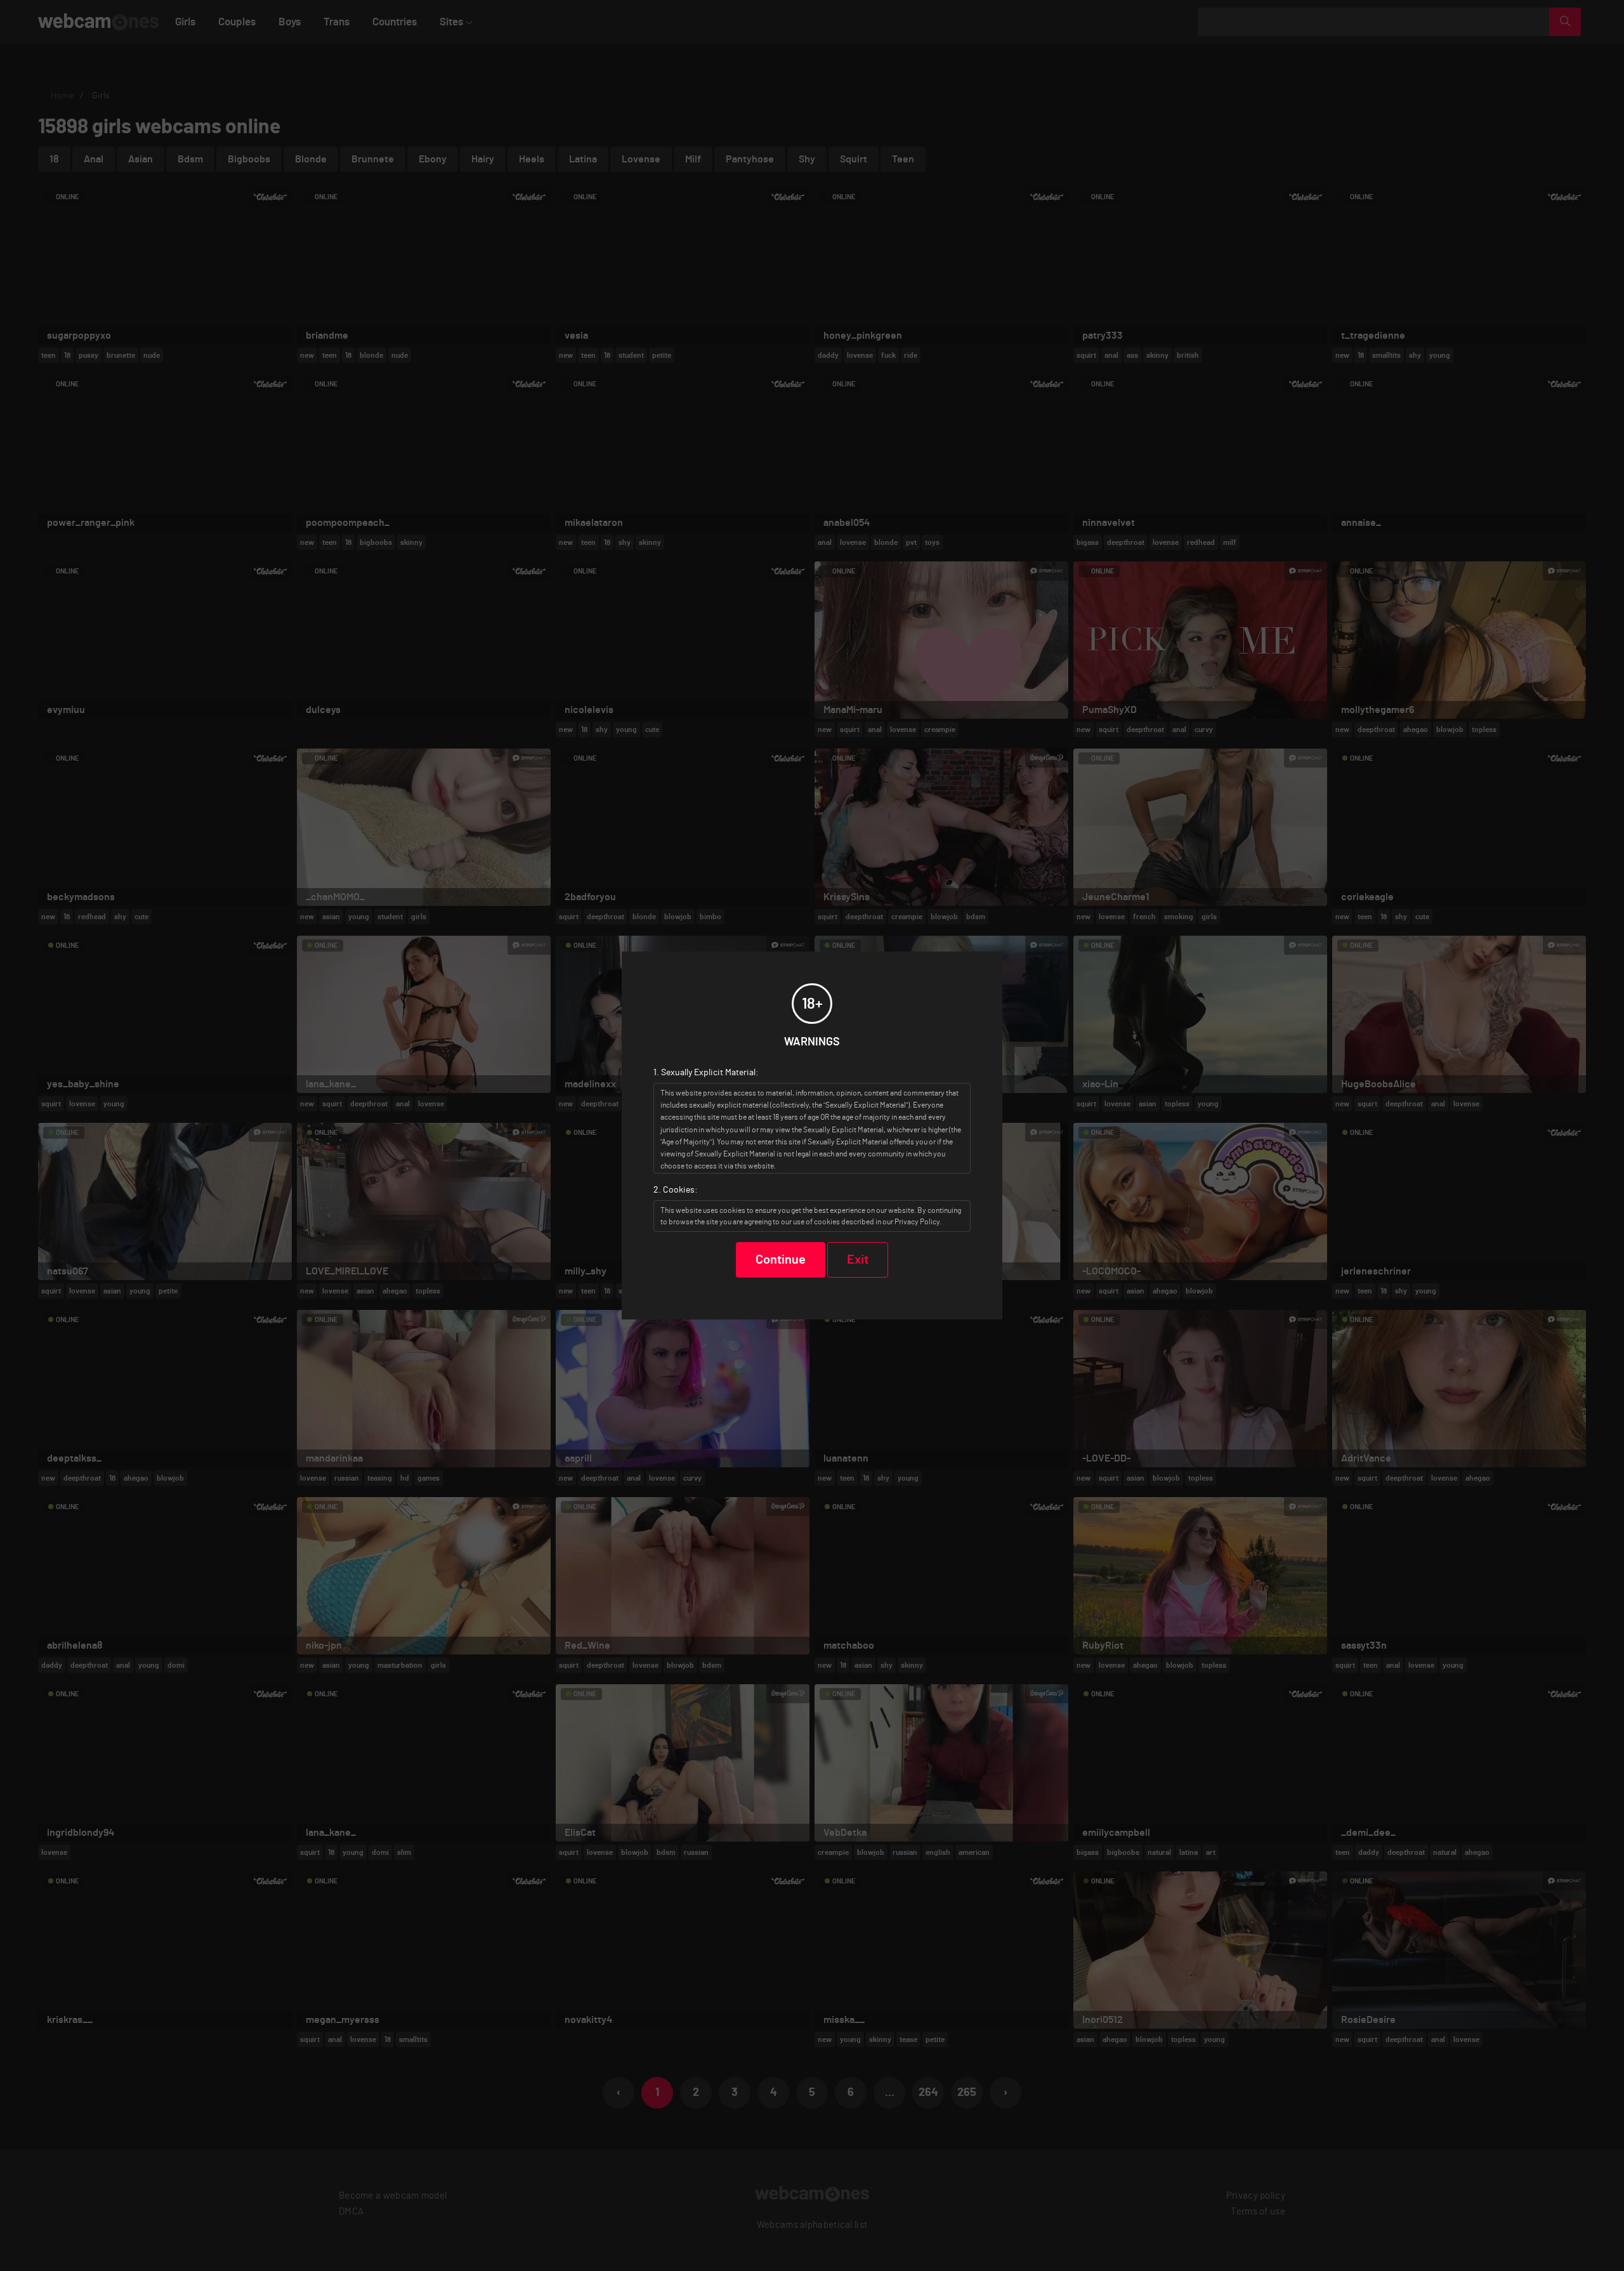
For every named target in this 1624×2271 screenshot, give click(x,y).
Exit (858, 1260)
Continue (781, 1260)
